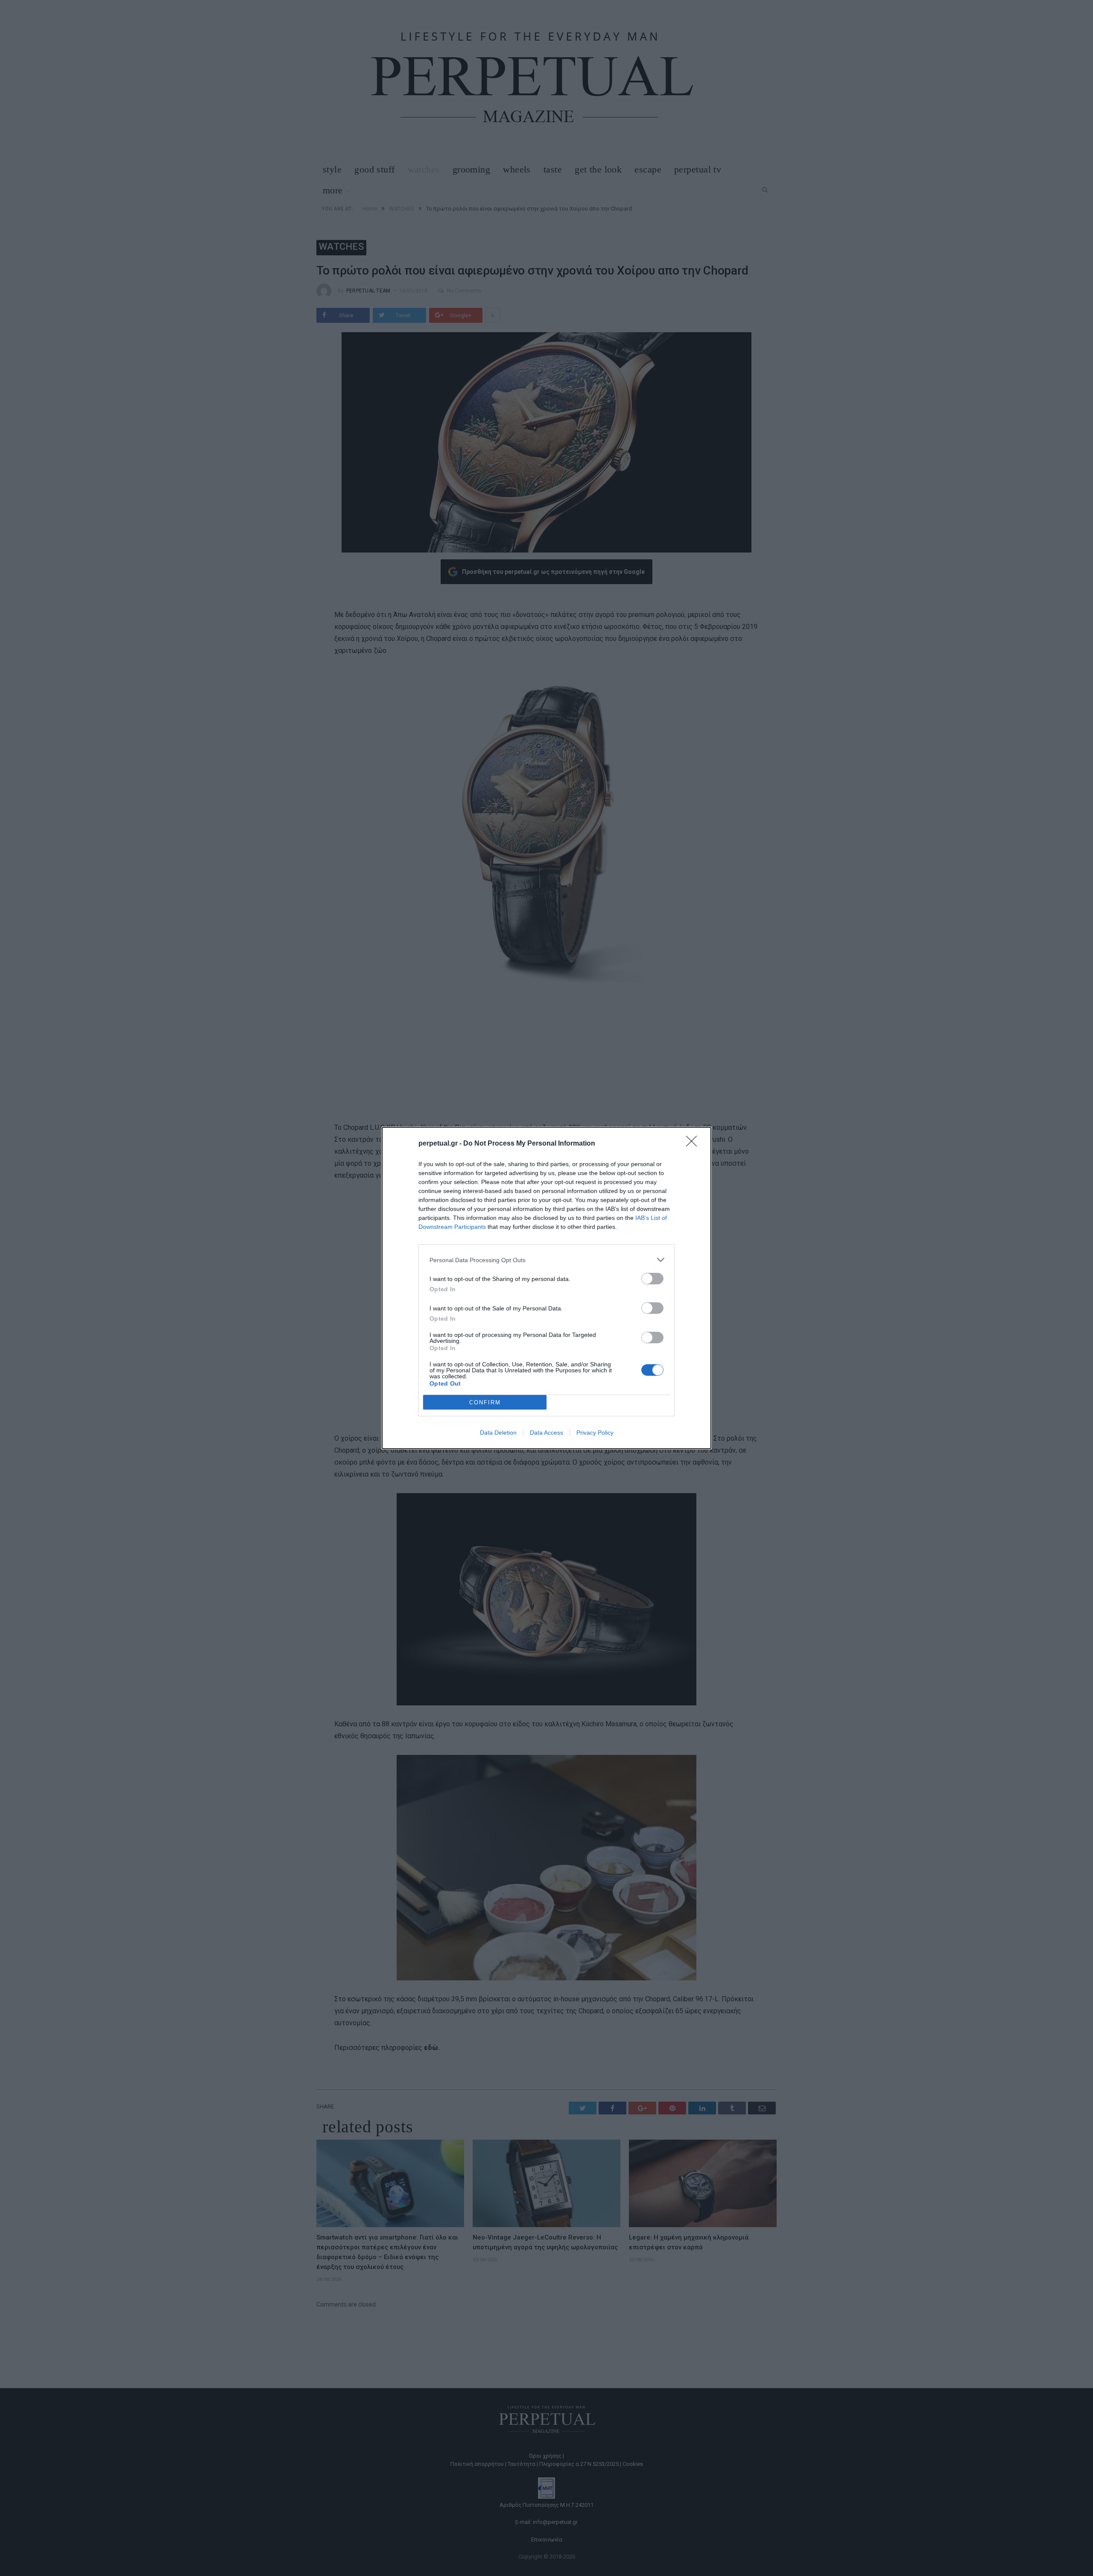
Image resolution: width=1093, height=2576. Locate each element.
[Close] (694, 1144)
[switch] (652, 1279)
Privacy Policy (595, 1433)
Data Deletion (498, 1433)
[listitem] (546, 1260)
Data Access (546, 1433)
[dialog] (546, 1288)
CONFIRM (485, 1402)
